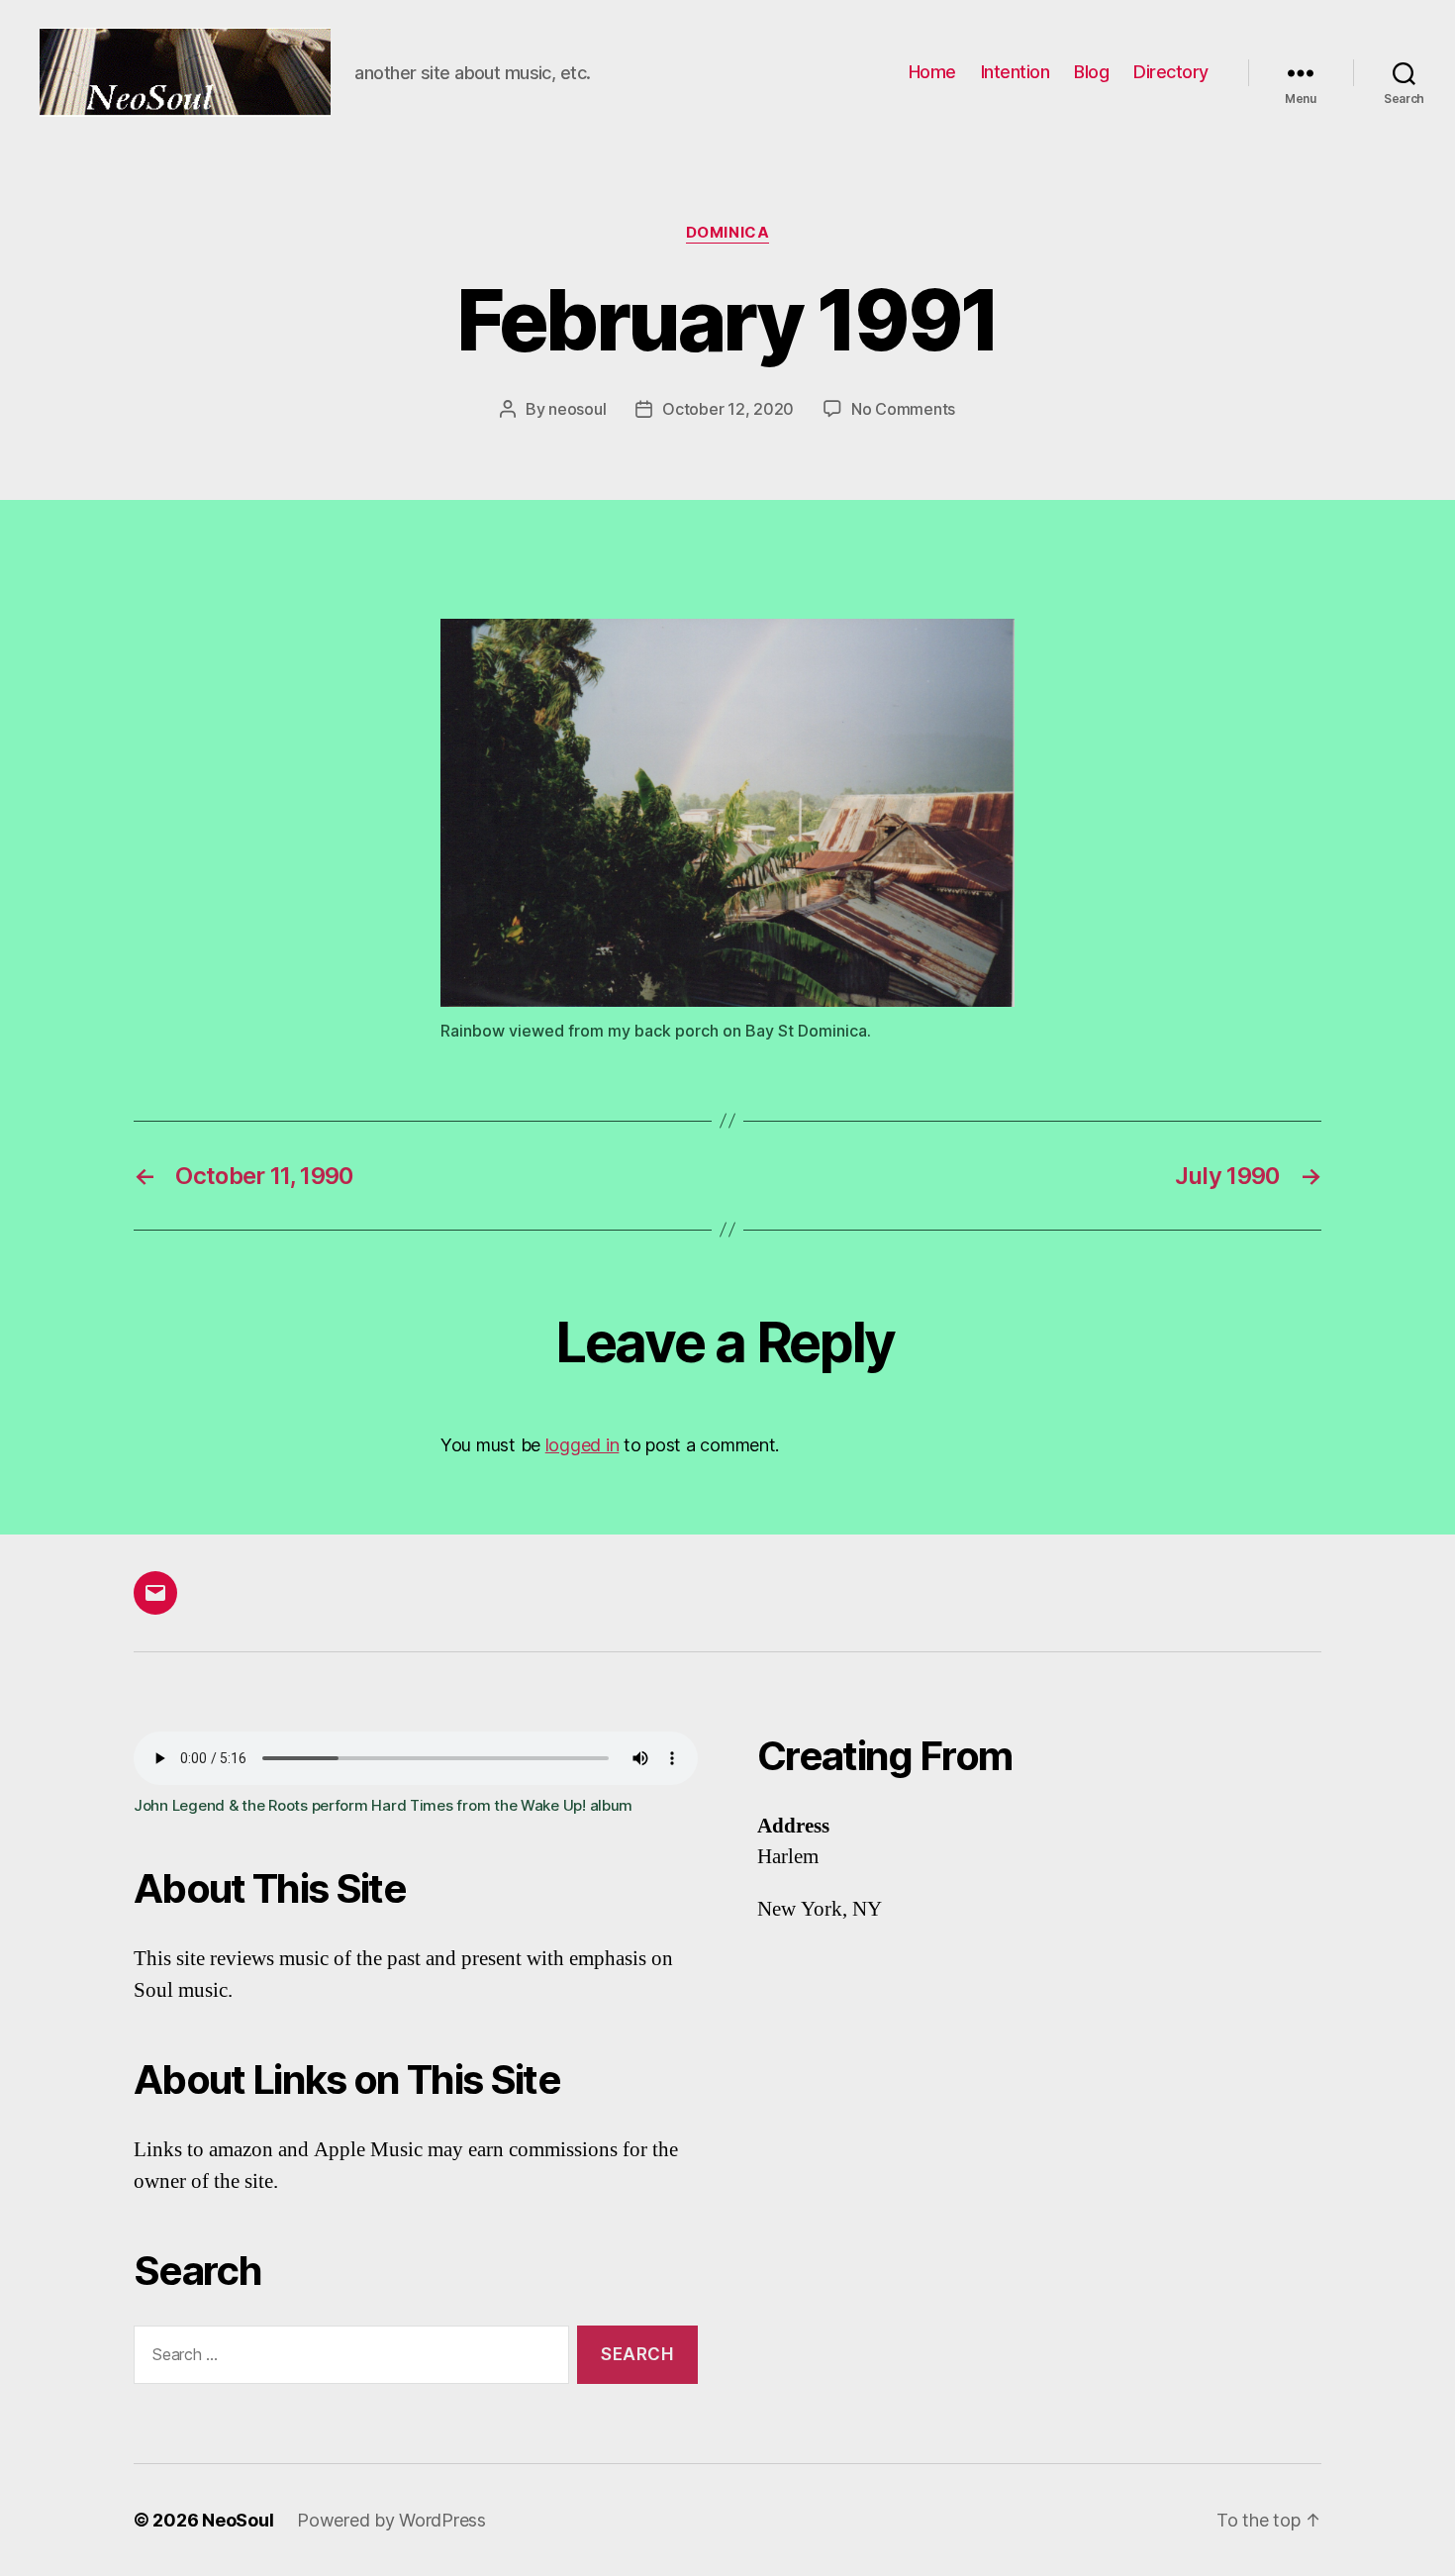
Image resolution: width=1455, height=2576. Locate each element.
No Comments (903, 409)
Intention (1016, 72)
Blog (1091, 72)
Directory (1171, 72)
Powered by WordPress (391, 2520)
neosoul (577, 409)
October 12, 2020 (728, 409)
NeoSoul (238, 2520)
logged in (582, 1445)
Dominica (727, 233)
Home (932, 72)
